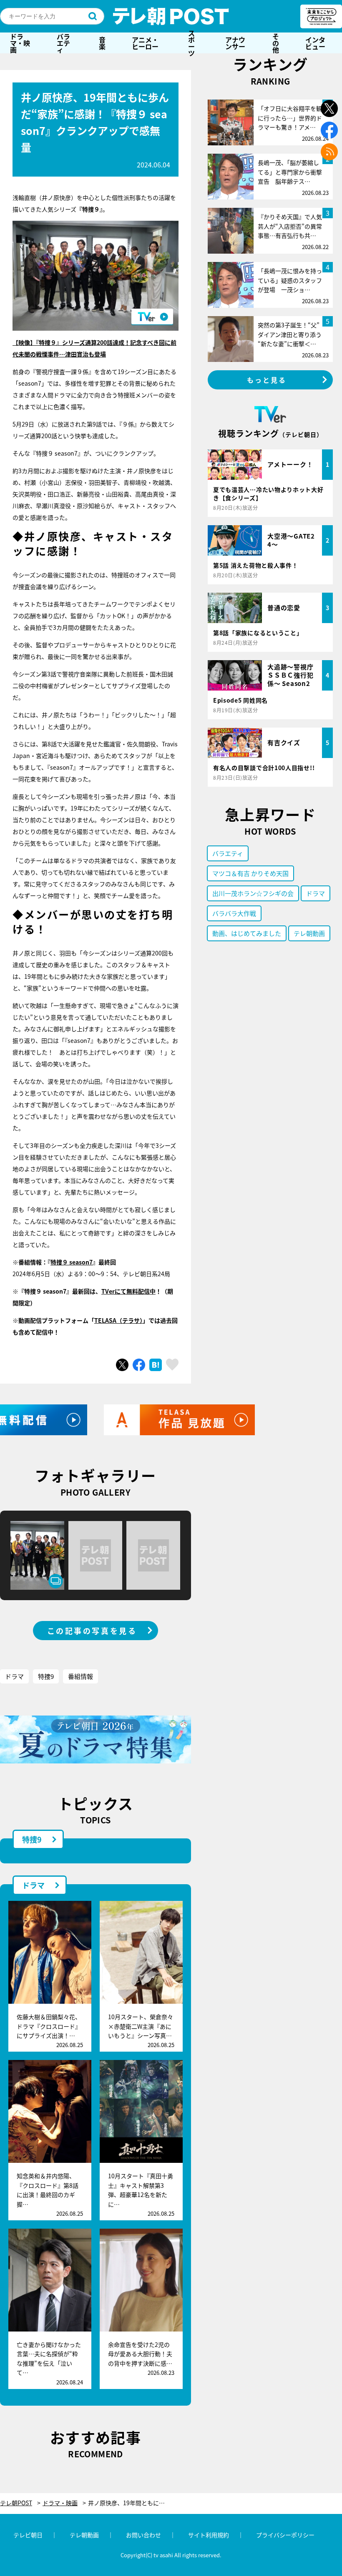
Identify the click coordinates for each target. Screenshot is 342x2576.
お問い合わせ (143, 2535)
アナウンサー (235, 43)
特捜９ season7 (72, 1262)
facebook (329, 130)
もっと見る (267, 380)
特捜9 (46, 1676)
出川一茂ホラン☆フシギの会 (253, 893)
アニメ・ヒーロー (145, 43)
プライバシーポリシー (285, 2535)
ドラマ (14, 1676)
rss (329, 152)
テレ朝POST (171, 16)
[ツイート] (122, 1365)
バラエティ (63, 43)
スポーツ (191, 43)
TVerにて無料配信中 (128, 1291)
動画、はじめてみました (247, 933)
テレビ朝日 (28, 2535)
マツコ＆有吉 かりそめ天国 (250, 873)
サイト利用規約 (209, 2535)
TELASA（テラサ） (118, 1320)
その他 (276, 43)
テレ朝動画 (309, 933)
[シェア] (139, 1365)
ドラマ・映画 (20, 43)
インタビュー (315, 43)
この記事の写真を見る (92, 1631)
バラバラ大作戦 (234, 913)
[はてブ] (156, 1365)
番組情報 (80, 1676)
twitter (329, 108)
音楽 (102, 43)
